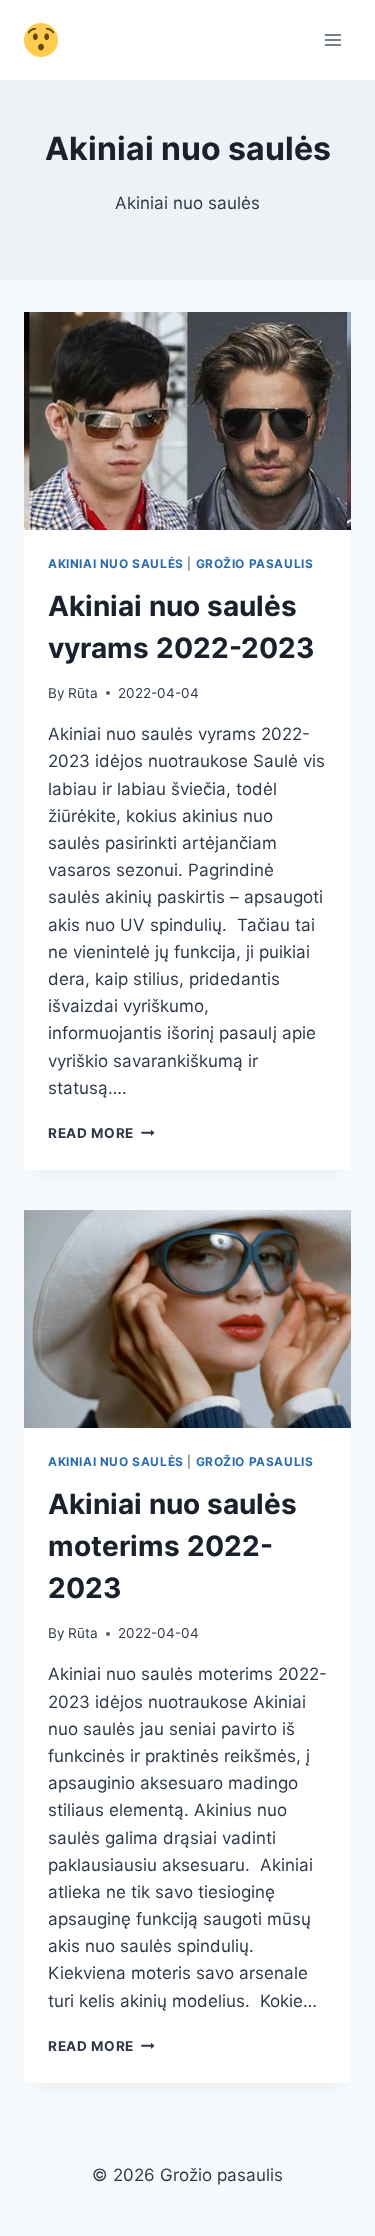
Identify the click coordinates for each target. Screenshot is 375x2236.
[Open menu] (332, 39)
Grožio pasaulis (255, 563)
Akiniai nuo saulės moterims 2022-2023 (172, 1546)
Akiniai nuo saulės (116, 563)
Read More (101, 1133)
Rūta (83, 693)
